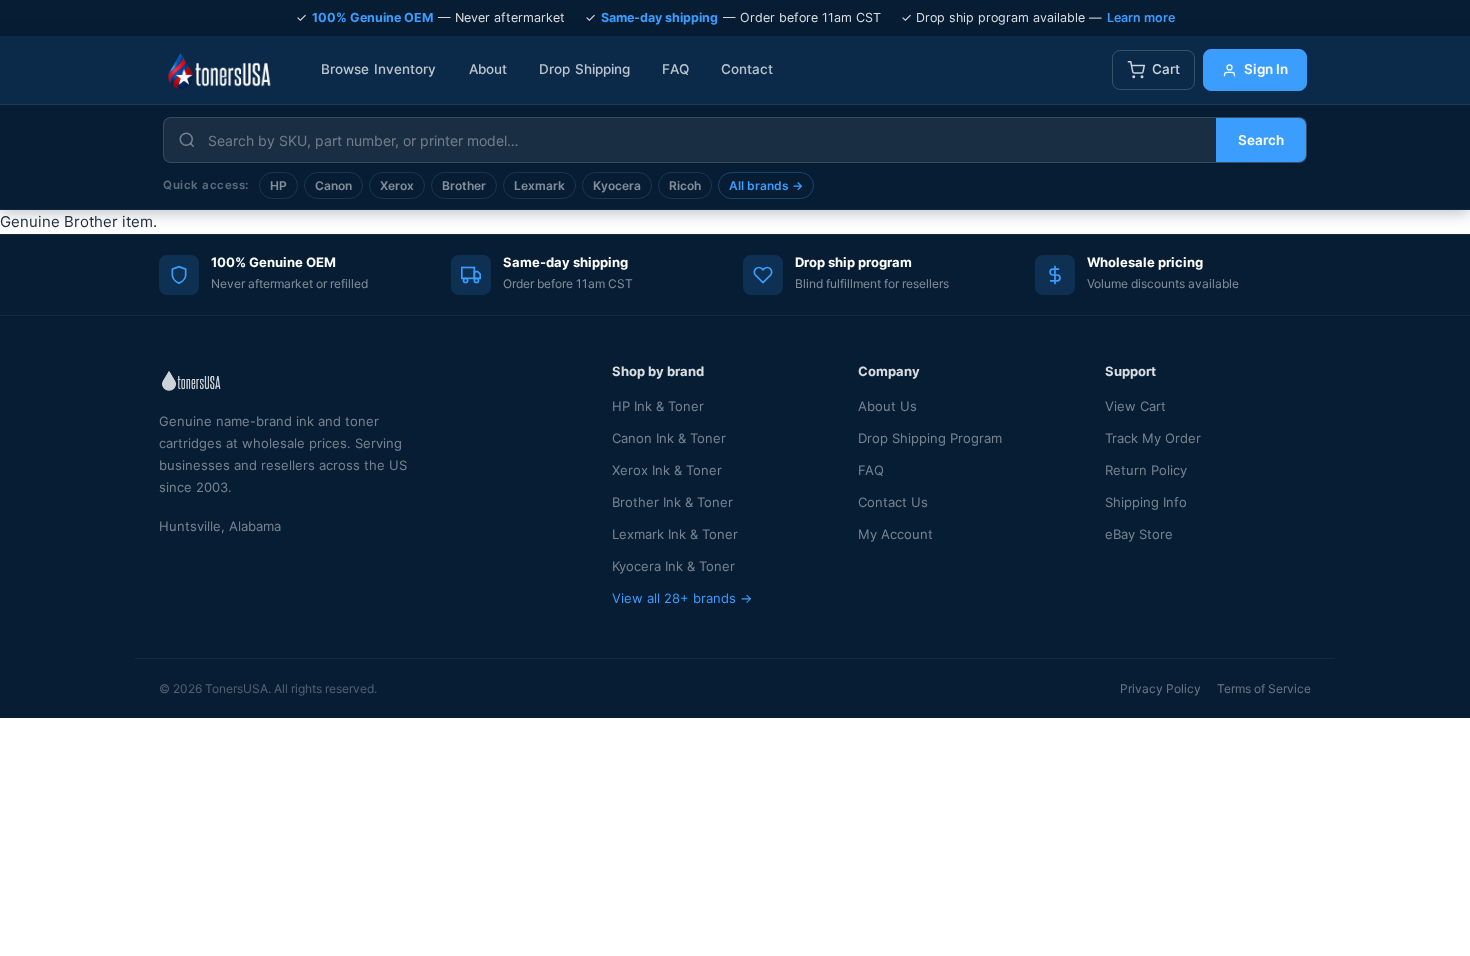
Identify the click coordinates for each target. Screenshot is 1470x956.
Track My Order (1153, 438)
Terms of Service (1264, 688)
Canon (333, 185)
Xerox (397, 185)
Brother (464, 185)
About (488, 69)
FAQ (675, 69)
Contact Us (893, 502)
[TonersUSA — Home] (219, 70)
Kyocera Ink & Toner (673, 566)
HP (278, 185)
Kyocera (617, 185)
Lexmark (539, 185)
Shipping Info (1146, 502)
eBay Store (1139, 534)
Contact (747, 69)
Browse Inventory (379, 69)
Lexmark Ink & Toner (675, 534)
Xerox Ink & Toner (667, 470)
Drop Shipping (584, 69)
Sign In (1266, 69)
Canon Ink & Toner (669, 438)
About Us (887, 406)
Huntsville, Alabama (220, 526)
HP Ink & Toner (658, 406)
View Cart (1135, 406)
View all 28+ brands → (682, 598)
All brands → (766, 185)
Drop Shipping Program (930, 438)
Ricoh (685, 185)
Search (1261, 140)
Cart (1166, 69)
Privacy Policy (1160, 688)
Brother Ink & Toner (672, 502)
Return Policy (1146, 470)
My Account (895, 534)
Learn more (1141, 17)
